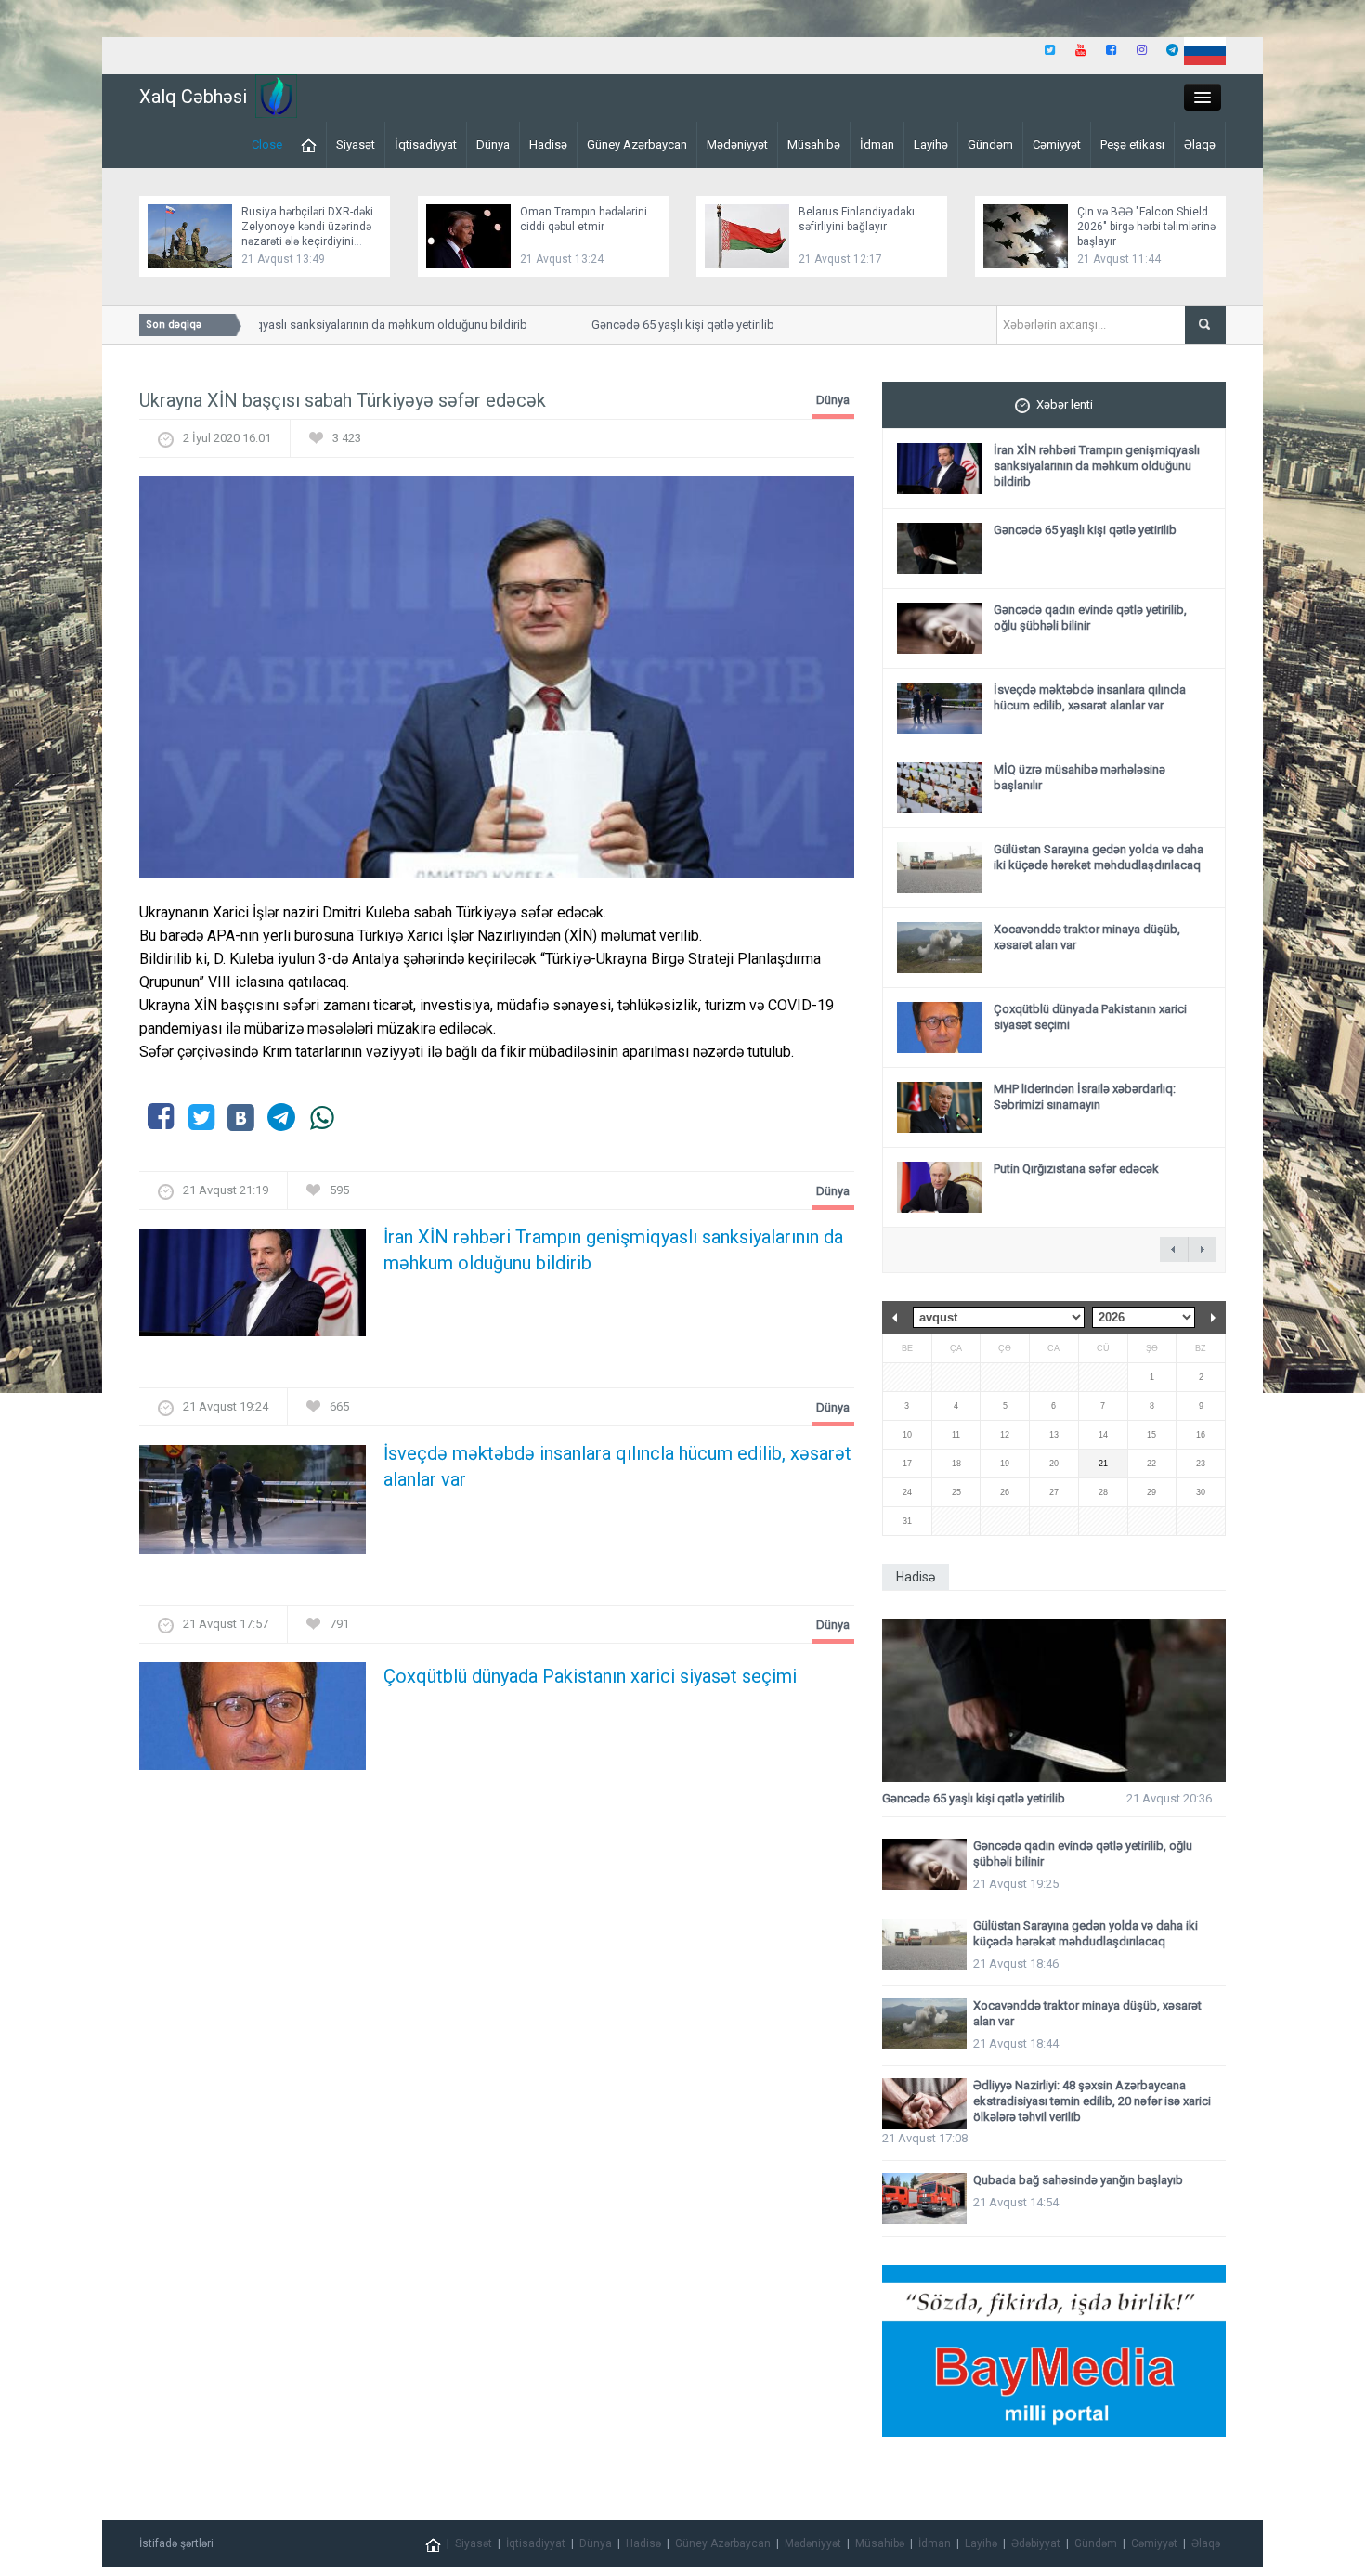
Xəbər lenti (1065, 404)
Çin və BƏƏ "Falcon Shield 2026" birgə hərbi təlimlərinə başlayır (1146, 227)
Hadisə (548, 144)
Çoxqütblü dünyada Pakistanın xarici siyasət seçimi (590, 1676)
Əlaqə (1200, 144)
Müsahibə (814, 144)
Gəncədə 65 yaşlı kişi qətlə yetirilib (655, 325)
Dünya (493, 144)
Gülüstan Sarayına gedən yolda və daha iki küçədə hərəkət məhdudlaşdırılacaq (1098, 857)
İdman (877, 144)
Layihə (931, 144)
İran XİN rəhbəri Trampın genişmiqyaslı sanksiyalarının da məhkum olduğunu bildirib (276, 325)
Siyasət (356, 144)
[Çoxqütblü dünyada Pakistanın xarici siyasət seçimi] (253, 1721)
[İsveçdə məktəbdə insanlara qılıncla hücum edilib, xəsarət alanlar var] (253, 1505)
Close (267, 144)
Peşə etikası (1132, 144)
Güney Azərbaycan (637, 144)
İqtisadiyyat (426, 144)
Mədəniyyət (737, 144)
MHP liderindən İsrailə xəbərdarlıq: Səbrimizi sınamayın (1085, 1097)
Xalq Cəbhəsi (193, 97)
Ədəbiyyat (1036, 2543)
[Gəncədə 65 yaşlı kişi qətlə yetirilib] (1054, 1701)
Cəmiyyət (1057, 144)
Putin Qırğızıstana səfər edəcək (1076, 1169)
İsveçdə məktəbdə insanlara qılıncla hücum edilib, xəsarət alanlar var (617, 1466)
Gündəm (990, 144)
